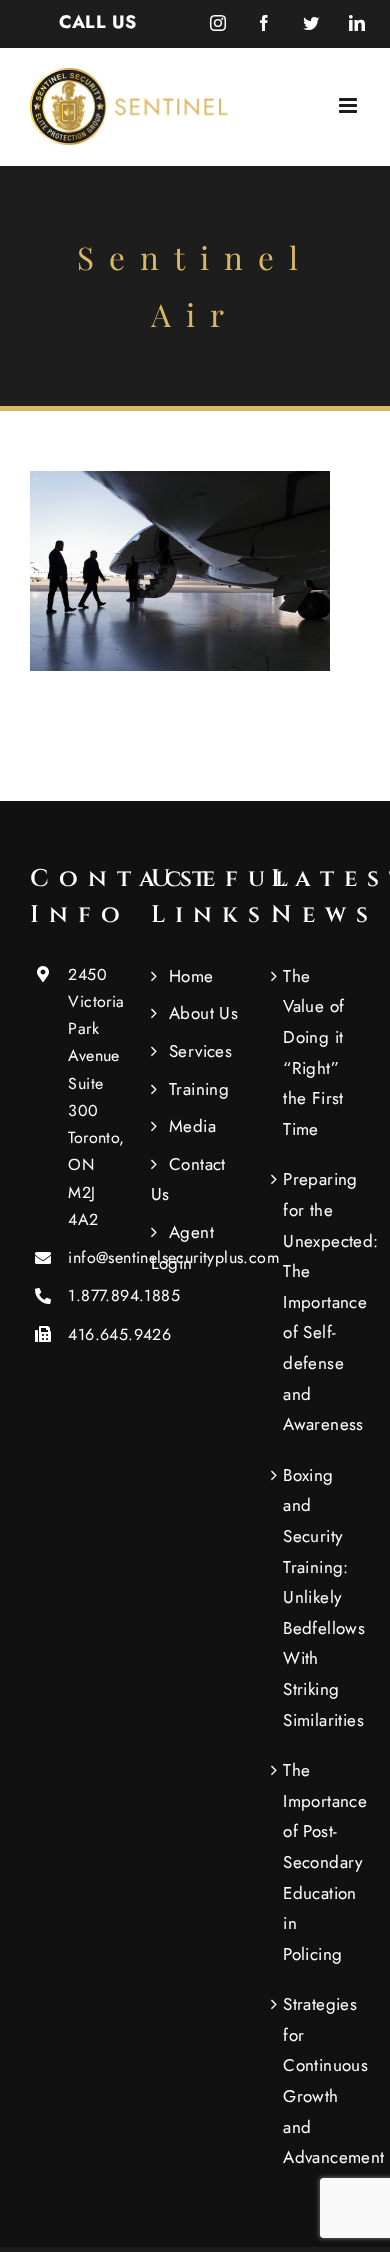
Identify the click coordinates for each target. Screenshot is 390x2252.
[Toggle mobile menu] (349, 105)
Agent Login (182, 1247)
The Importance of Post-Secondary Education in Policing (316, 1862)
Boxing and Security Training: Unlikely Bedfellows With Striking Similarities (316, 1597)
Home (191, 976)
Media (192, 1126)
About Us (203, 1013)
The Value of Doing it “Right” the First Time (313, 1052)
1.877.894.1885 (93, 1295)
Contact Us (188, 1179)
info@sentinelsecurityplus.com (93, 1257)
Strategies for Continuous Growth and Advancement (316, 2080)
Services (200, 1051)
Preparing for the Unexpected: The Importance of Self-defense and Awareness (316, 1301)
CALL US (98, 22)
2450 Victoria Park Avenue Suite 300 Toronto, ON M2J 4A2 (93, 1097)
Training (199, 1089)
